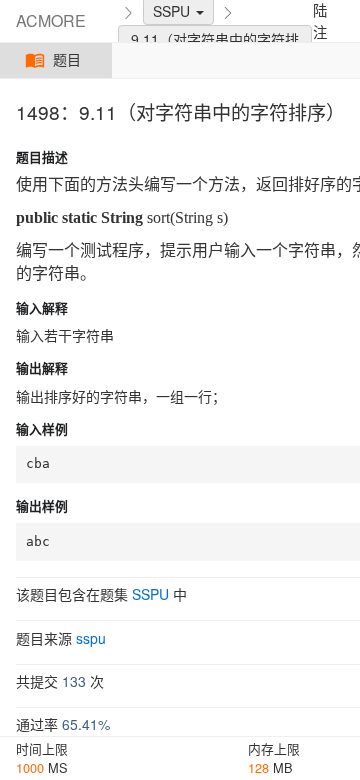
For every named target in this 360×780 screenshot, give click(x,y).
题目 (67, 60)
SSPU (150, 594)
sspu (91, 638)
